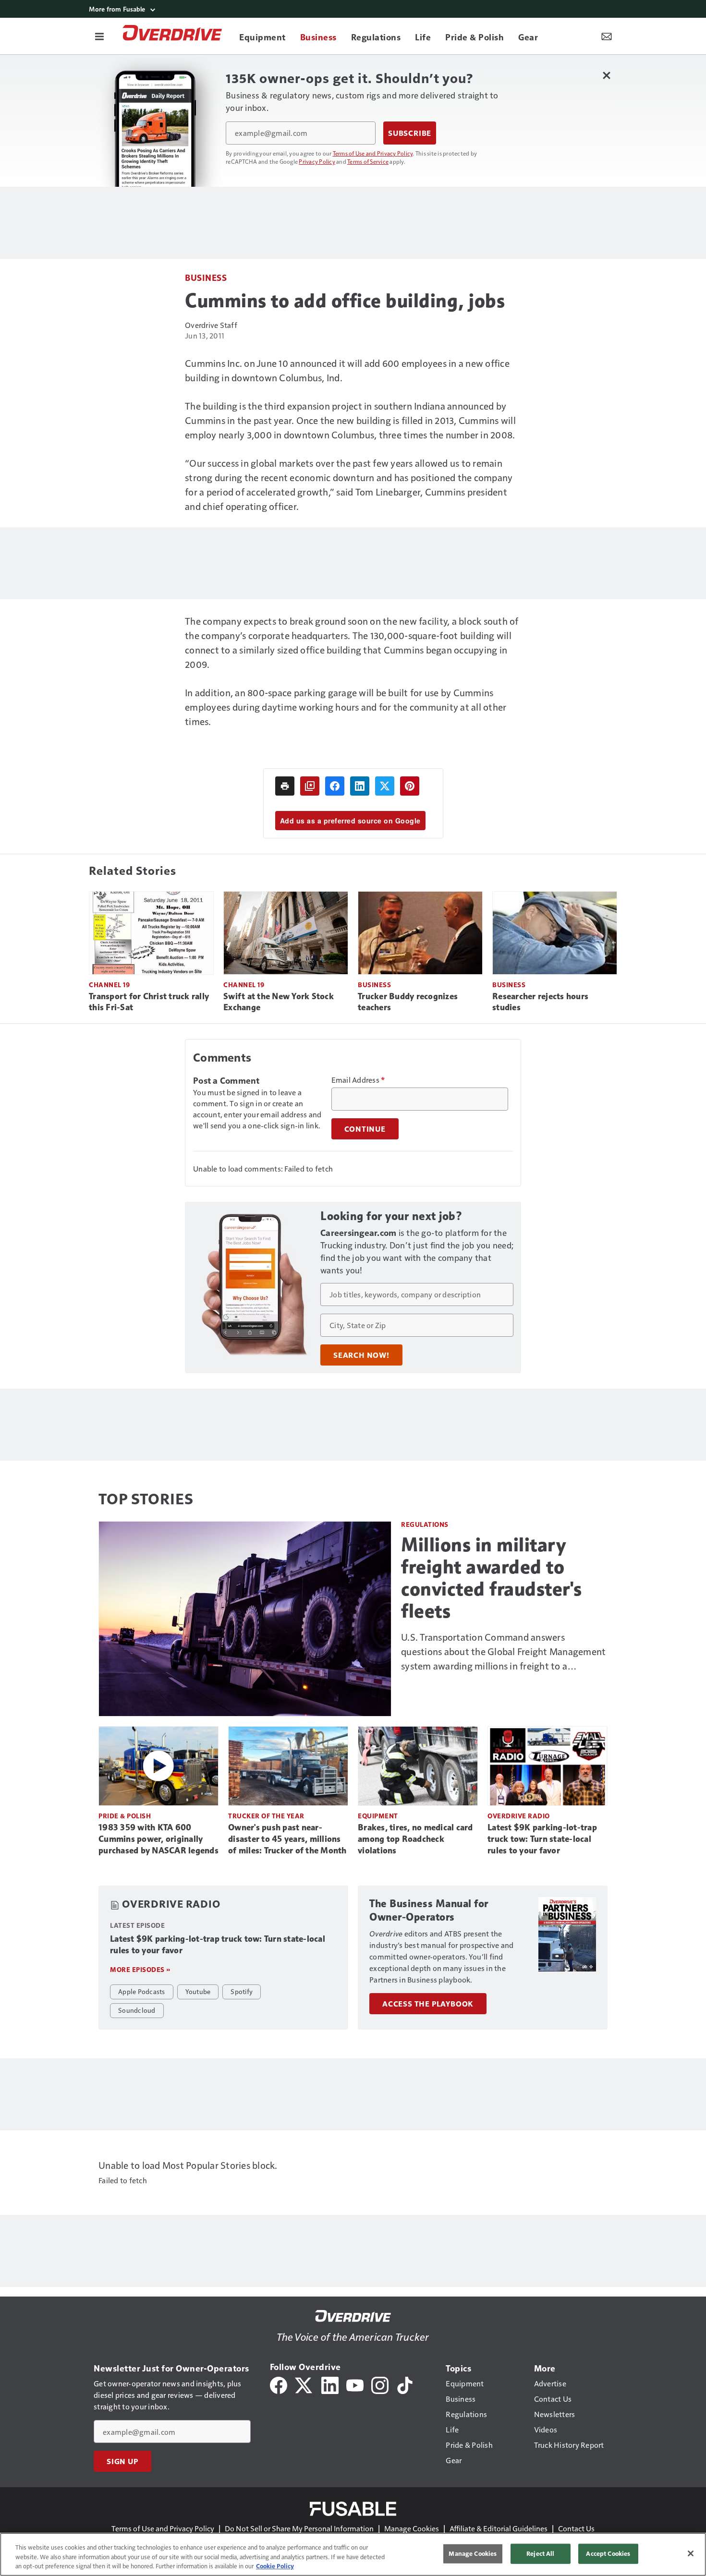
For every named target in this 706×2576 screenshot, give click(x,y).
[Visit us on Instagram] (380, 2384)
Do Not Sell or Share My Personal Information (299, 2528)
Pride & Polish (125, 1816)
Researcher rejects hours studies (540, 1002)
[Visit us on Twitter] (304, 2384)
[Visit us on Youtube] (355, 2384)
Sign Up (122, 2461)
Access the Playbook (428, 2004)
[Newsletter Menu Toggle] (607, 36)
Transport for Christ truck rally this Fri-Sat (149, 1002)
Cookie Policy (275, 2566)
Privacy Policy (317, 161)
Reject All (540, 2553)
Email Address (358, 1080)
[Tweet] (385, 786)
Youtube (198, 1991)
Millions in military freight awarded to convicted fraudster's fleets (492, 1578)
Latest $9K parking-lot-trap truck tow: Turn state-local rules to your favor (542, 1839)
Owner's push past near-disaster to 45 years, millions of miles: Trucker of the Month (287, 1839)
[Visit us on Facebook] (279, 2384)
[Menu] (99, 36)
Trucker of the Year (266, 1816)
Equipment (378, 1816)
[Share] (335, 786)
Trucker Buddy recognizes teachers (408, 1002)
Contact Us (576, 2528)
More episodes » (140, 1969)
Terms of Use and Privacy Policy (373, 153)
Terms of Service (368, 161)
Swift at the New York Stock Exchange (279, 1002)
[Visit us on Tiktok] (405, 2384)
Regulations (425, 1524)
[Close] (691, 2553)
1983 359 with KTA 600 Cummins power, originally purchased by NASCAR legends (158, 1839)
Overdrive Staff (211, 325)
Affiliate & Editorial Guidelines (499, 2528)
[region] (353, 2554)
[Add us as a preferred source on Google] (310, 786)
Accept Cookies (608, 2553)
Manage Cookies (412, 2528)
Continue (365, 1129)
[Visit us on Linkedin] (330, 2384)
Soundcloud (137, 2010)
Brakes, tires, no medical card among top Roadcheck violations (415, 1839)
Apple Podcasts (142, 1991)
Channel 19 (109, 985)
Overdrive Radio (519, 1816)
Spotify (242, 1991)
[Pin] (410, 786)
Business (206, 277)
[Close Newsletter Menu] (606, 75)
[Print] (285, 786)
